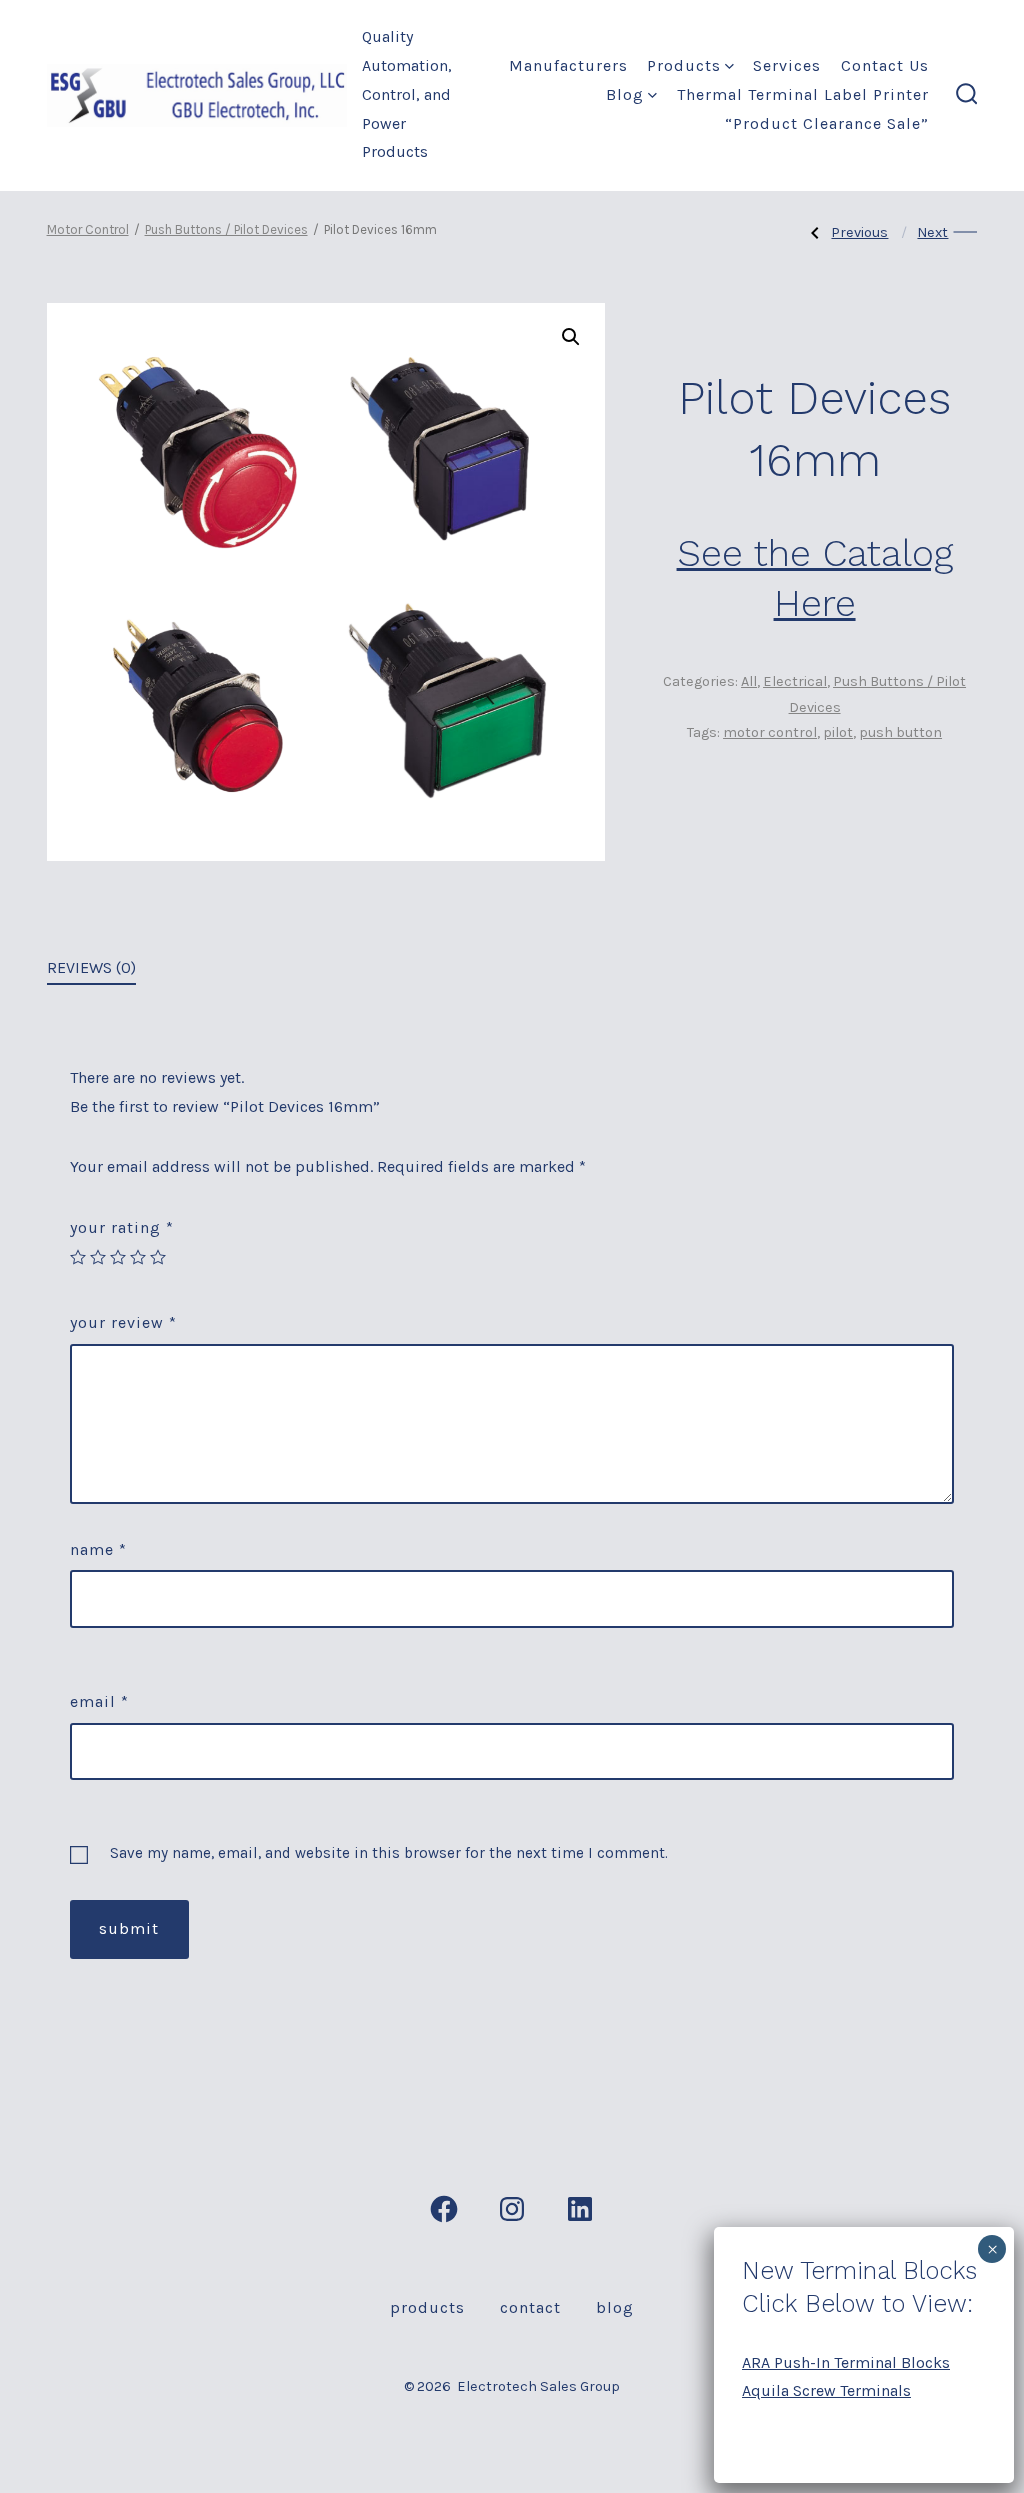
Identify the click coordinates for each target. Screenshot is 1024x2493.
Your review (123, 1322)
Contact (530, 2307)
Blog (625, 94)
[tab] (91, 969)
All (749, 681)
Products (684, 65)
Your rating (122, 1227)
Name (98, 1549)
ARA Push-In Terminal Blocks (846, 2362)
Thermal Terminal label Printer (803, 94)
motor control (770, 732)
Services (787, 65)
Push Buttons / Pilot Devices (226, 229)
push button (900, 732)
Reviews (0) (91, 967)
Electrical (795, 681)
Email (99, 1701)
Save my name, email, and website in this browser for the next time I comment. (389, 1853)
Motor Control (88, 229)
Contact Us (885, 65)
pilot (838, 732)
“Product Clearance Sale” (827, 123)
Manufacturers (568, 65)
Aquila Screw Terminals (826, 2390)
